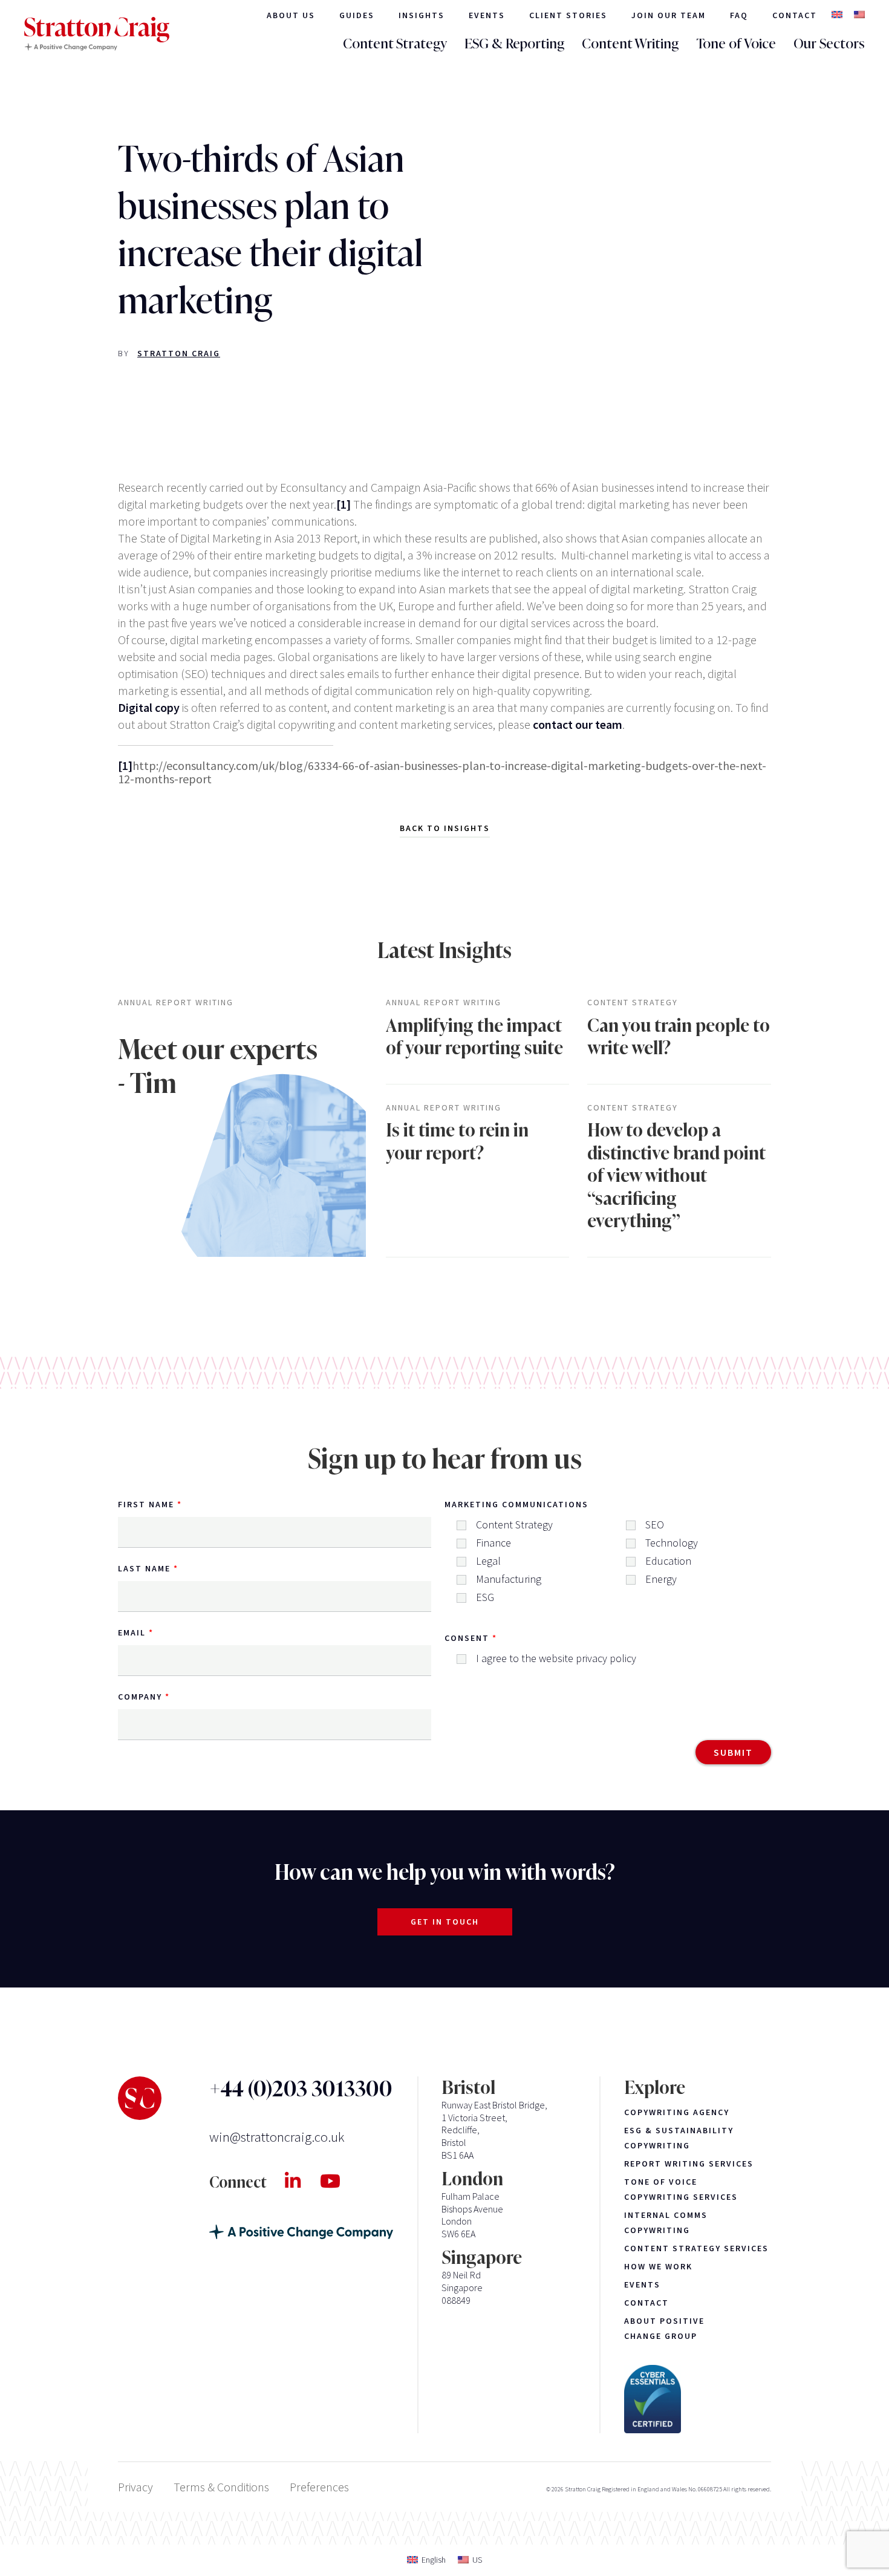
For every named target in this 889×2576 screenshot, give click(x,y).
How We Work (658, 2266)
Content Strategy (395, 44)
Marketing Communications (516, 1504)
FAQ (739, 15)
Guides (357, 15)
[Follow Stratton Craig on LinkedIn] (302, 2181)
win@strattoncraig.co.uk (277, 2137)
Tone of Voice (736, 44)
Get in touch (445, 1922)
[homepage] (97, 34)
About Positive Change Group (664, 2328)
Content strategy (633, 1003)
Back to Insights (445, 828)
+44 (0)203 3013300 (301, 2089)
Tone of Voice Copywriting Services (681, 2189)
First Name (146, 1504)
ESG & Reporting (514, 44)
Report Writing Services (689, 2164)
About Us (291, 15)
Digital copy (149, 707)
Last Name (144, 1568)
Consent (467, 1638)
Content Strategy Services (696, 2248)
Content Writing (630, 44)
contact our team (578, 724)
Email (132, 1632)
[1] (344, 504)
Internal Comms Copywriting (666, 2222)
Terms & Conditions (221, 2487)
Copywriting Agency (677, 2112)
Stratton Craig (179, 353)
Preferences (319, 2487)
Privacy (135, 2487)
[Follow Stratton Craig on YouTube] (340, 2181)
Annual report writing (176, 1003)
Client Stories (568, 15)
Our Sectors (829, 44)
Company (140, 1697)
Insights (422, 15)
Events (487, 15)
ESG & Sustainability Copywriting (679, 2138)
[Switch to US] (859, 15)
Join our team (669, 15)
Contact (795, 15)
